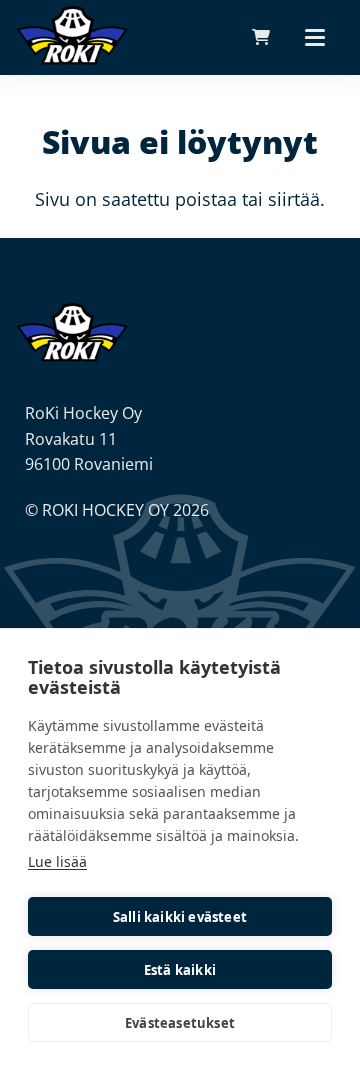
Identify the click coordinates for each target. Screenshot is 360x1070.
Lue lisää (57, 861)
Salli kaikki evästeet (180, 917)
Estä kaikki (180, 970)
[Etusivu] (72, 331)
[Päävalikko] (315, 37)
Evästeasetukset (180, 1023)
